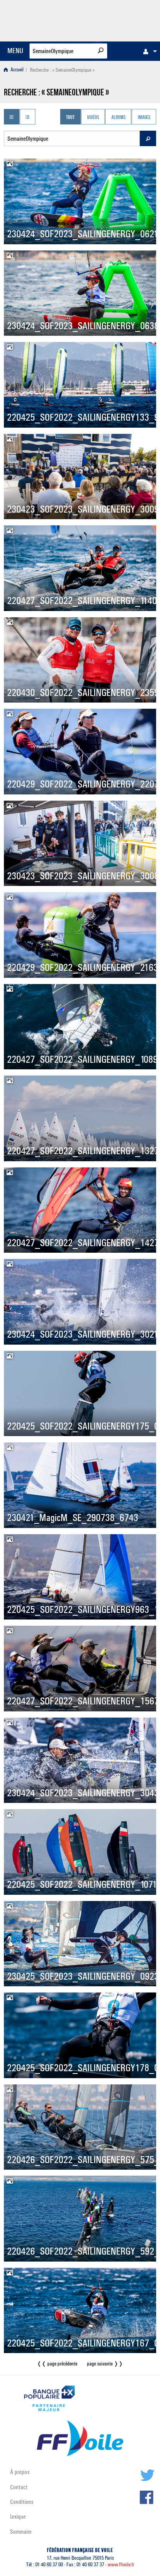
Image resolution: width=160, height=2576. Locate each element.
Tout (70, 117)
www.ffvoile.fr (121, 2565)
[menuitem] (148, 51)
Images (144, 117)
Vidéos (93, 117)
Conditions (22, 2502)
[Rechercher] (101, 50)
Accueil (17, 70)
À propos (20, 2472)
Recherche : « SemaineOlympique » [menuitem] (62, 70)
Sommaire (21, 2532)
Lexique (18, 2516)
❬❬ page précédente (57, 2364)
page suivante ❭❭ (105, 2364)
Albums (118, 117)
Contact (19, 2487)
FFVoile (119, 19)
